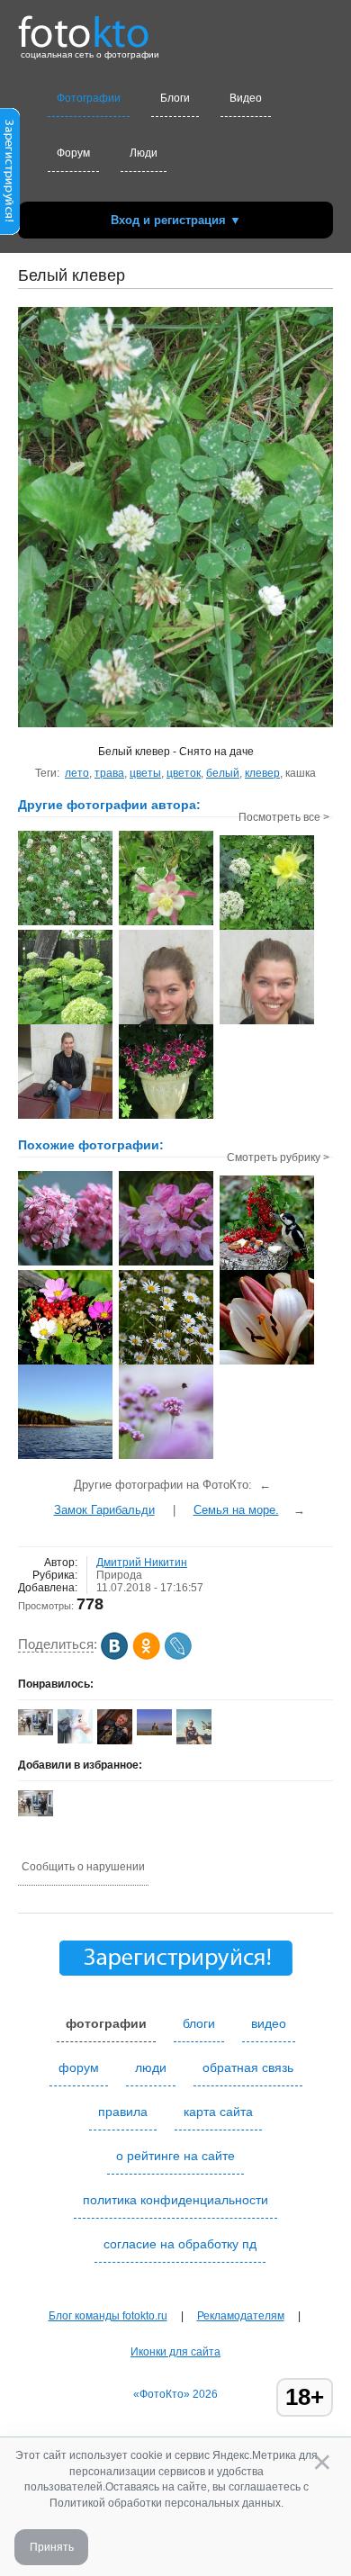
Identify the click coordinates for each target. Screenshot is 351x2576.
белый (223, 773)
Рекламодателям (241, 2316)
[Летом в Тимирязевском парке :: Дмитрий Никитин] (166, 1117)
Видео (246, 98)
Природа (119, 1575)
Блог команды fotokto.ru (108, 2316)
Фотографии (89, 98)
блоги (199, 2023)
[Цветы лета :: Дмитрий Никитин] (267, 928)
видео (269, 2023)
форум (79, 2067)
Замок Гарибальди (104, 1510)
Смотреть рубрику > (278, 1157)
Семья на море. (236, 1510)
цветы (145, 773)
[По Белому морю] (65, 1457)
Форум (73, 153)
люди (151, 2067)
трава (109, 773)
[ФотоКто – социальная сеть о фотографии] (84, 25)
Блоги (175, 98)
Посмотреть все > (284, 817)
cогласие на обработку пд (180, 2244)
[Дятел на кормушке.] (267, 1268)
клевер (262, 773)
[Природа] (166, 1457)
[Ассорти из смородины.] (65, 1363)
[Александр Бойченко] (154, 1732)
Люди (144, 153)
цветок (184, 773)
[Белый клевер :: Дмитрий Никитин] (65, 923)
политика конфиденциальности (175, 2200)
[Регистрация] (10, 231)
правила (123, 2112)
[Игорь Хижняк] (115, 1741)
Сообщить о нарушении (83, 1867)
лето (77, 773)
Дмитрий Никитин (142, 1563)
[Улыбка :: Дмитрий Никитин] (166, 1022)
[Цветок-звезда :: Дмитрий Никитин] (166, 923)
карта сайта (218, 2112)
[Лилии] (267, 1363)
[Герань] (65, 1264)
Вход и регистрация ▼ (176, 220)
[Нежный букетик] (166, 1264)
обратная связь (248, 2067)
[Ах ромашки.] (166, 1363)
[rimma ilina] (36, 1732)
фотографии (106, 2023)
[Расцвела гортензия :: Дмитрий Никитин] (65, 1022)
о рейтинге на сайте (175, 2156)
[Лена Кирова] (75, 1740)
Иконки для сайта (175, 2352)
